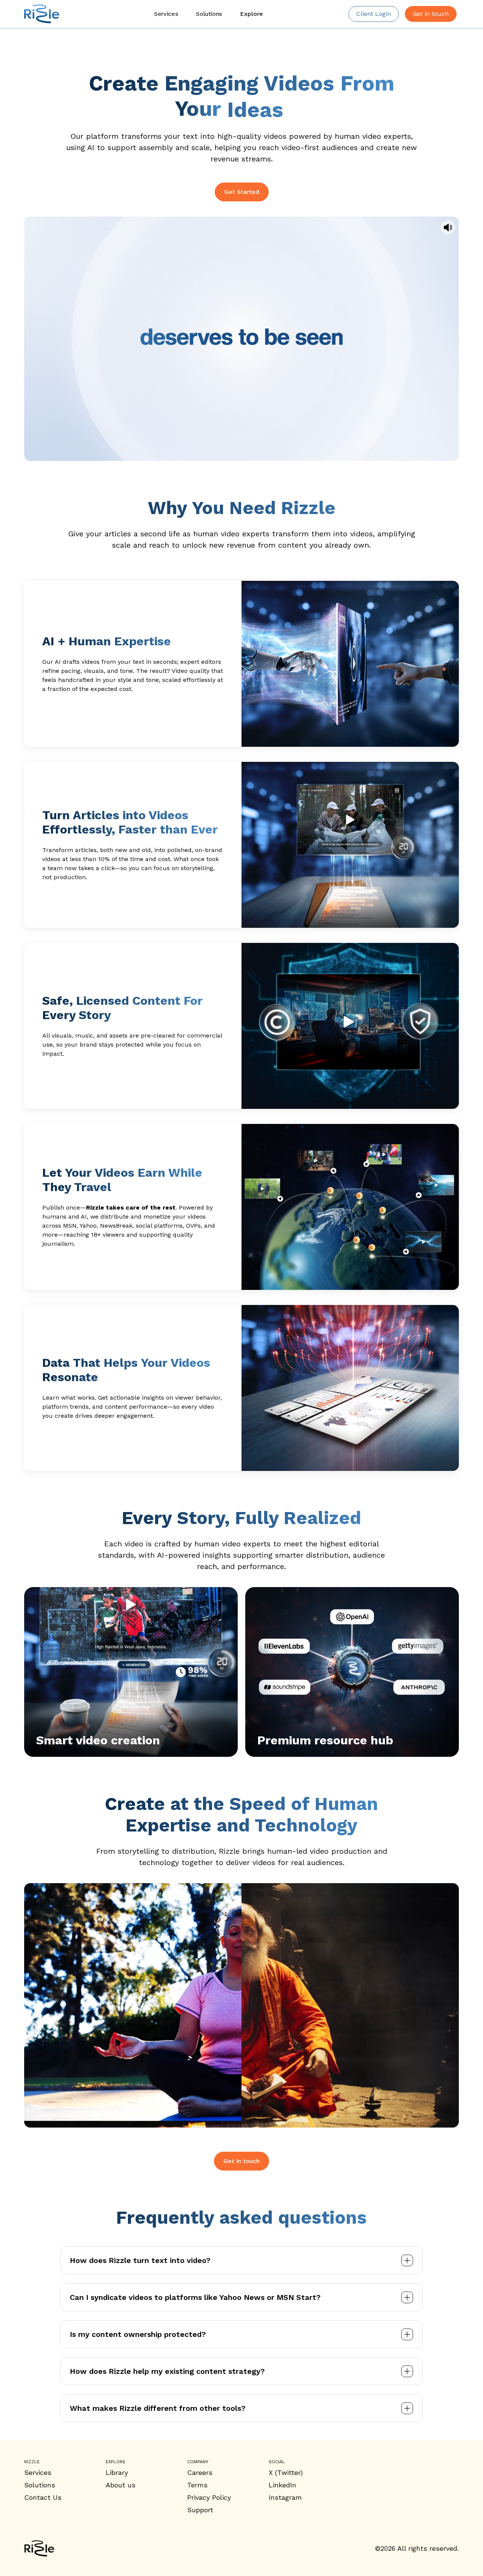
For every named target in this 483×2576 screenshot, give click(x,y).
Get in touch (241, 2161)
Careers (200, 2472)
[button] (251, 14)
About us (121, 2485)
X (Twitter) (286, 2472)
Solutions (40, 2485)
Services (38, 2472)
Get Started (242, 192)
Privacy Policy (209, 2497)
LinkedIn (282, 2485)
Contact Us (43, 2497)
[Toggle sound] (448, 227)
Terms (197, 2485)
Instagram (285, 2497)
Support (200, 2510)
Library (117, 2472)
